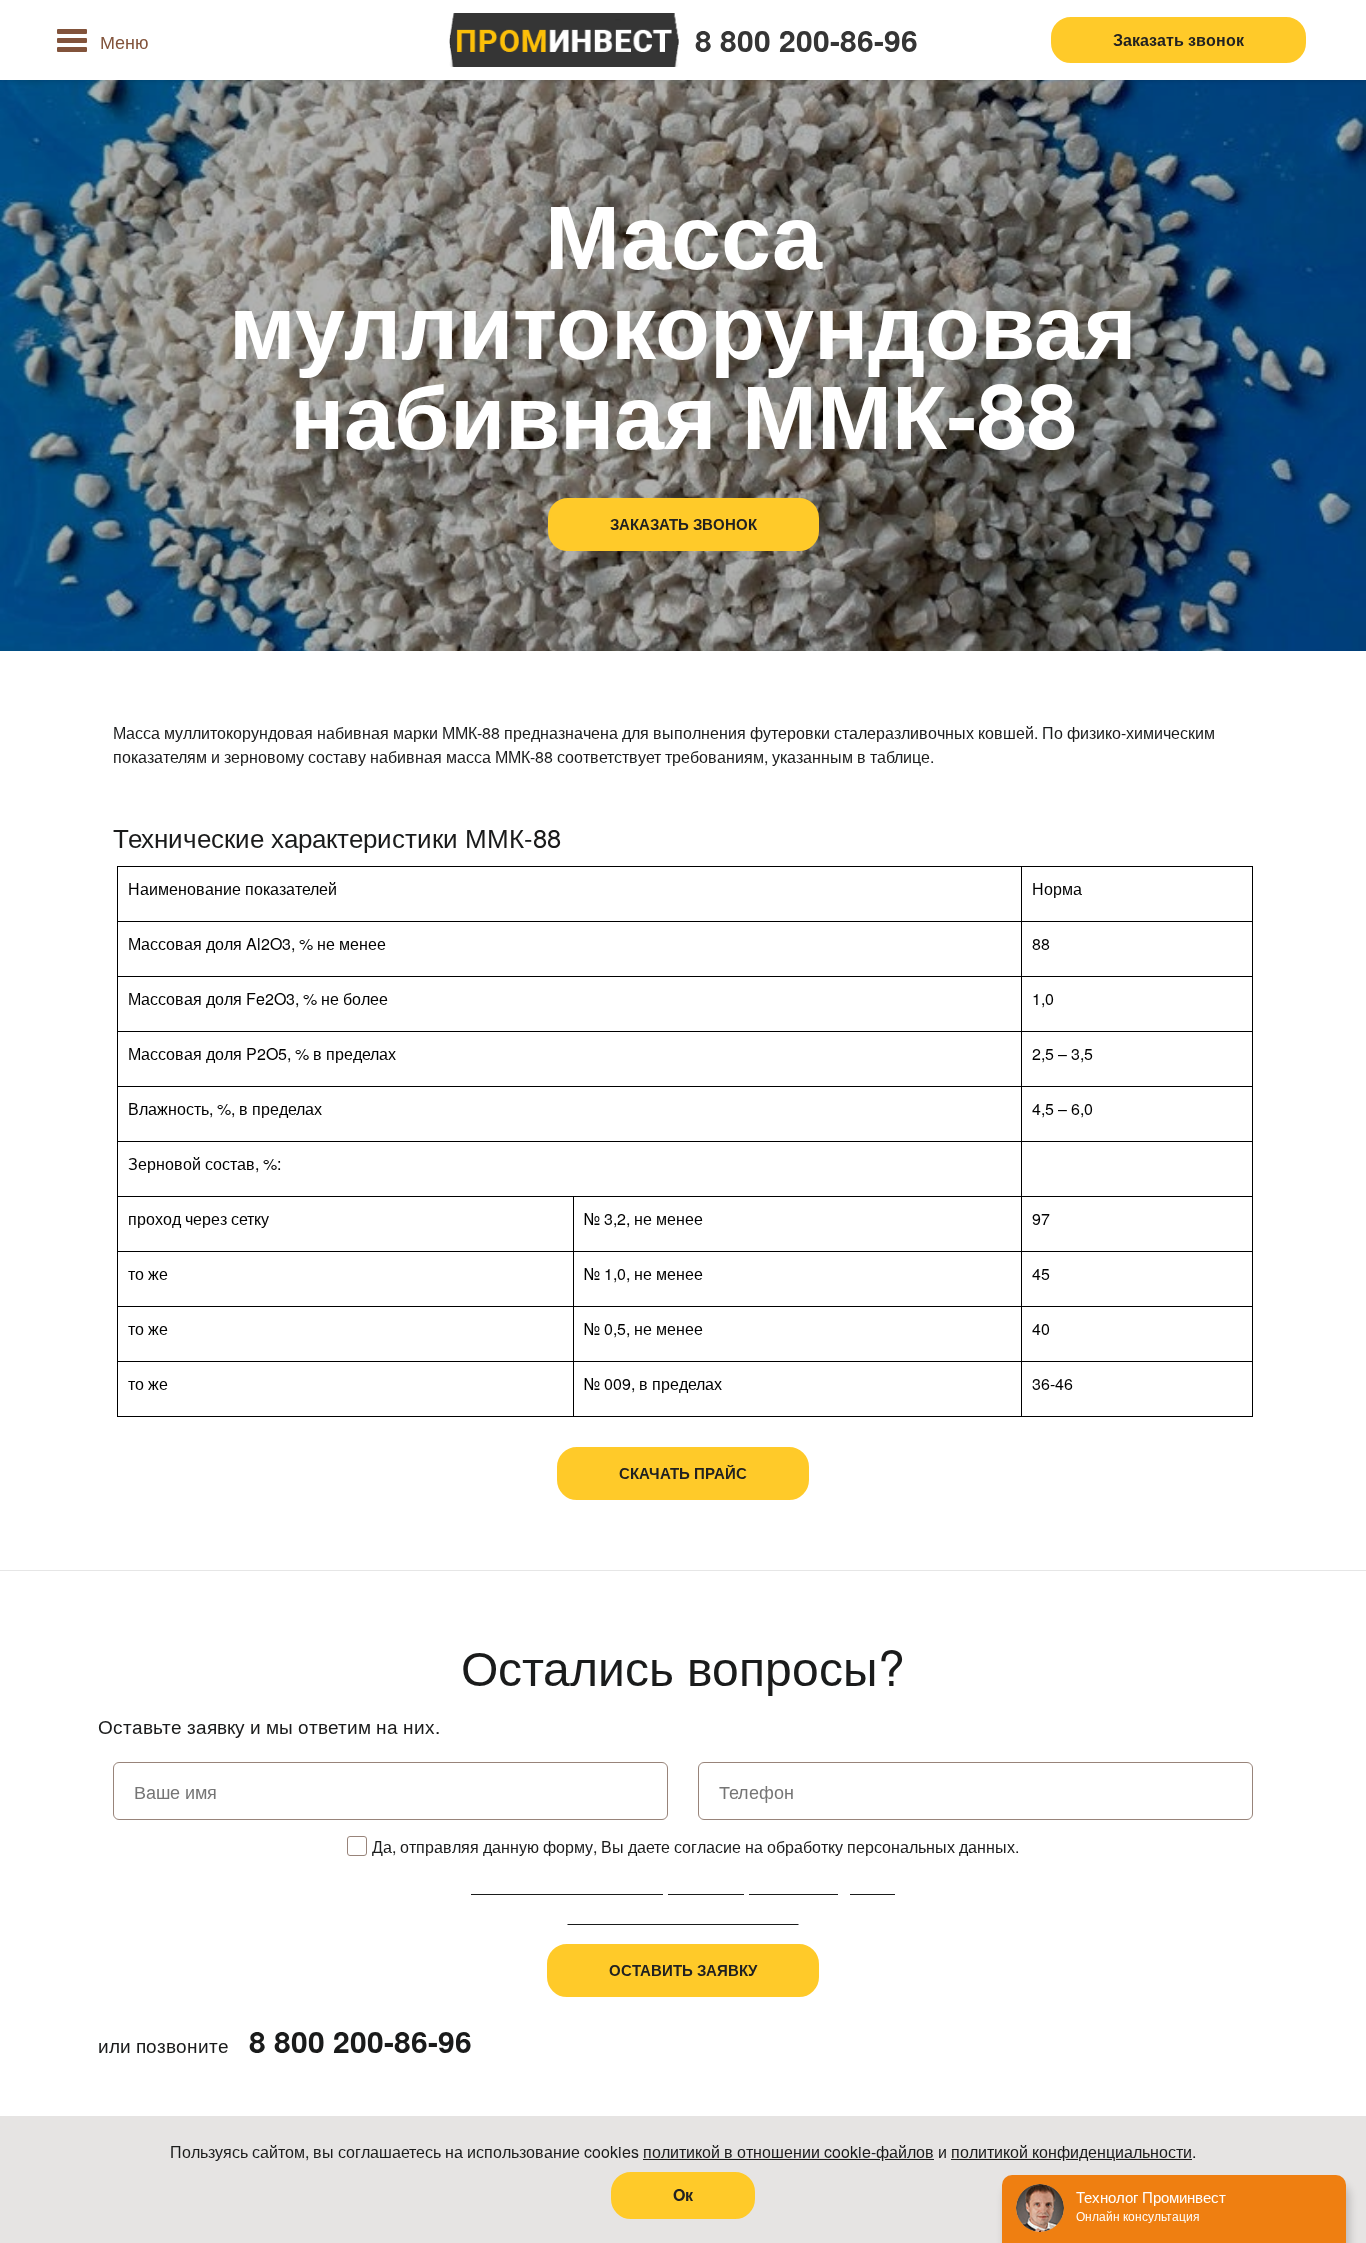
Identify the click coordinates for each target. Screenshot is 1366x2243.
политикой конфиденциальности (1071, 2151)
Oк (683, 2194)
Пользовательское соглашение (683, 1916)
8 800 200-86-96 (806, 40)
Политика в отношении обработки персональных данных (683, 1886)
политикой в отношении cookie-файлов (788, 2151)
